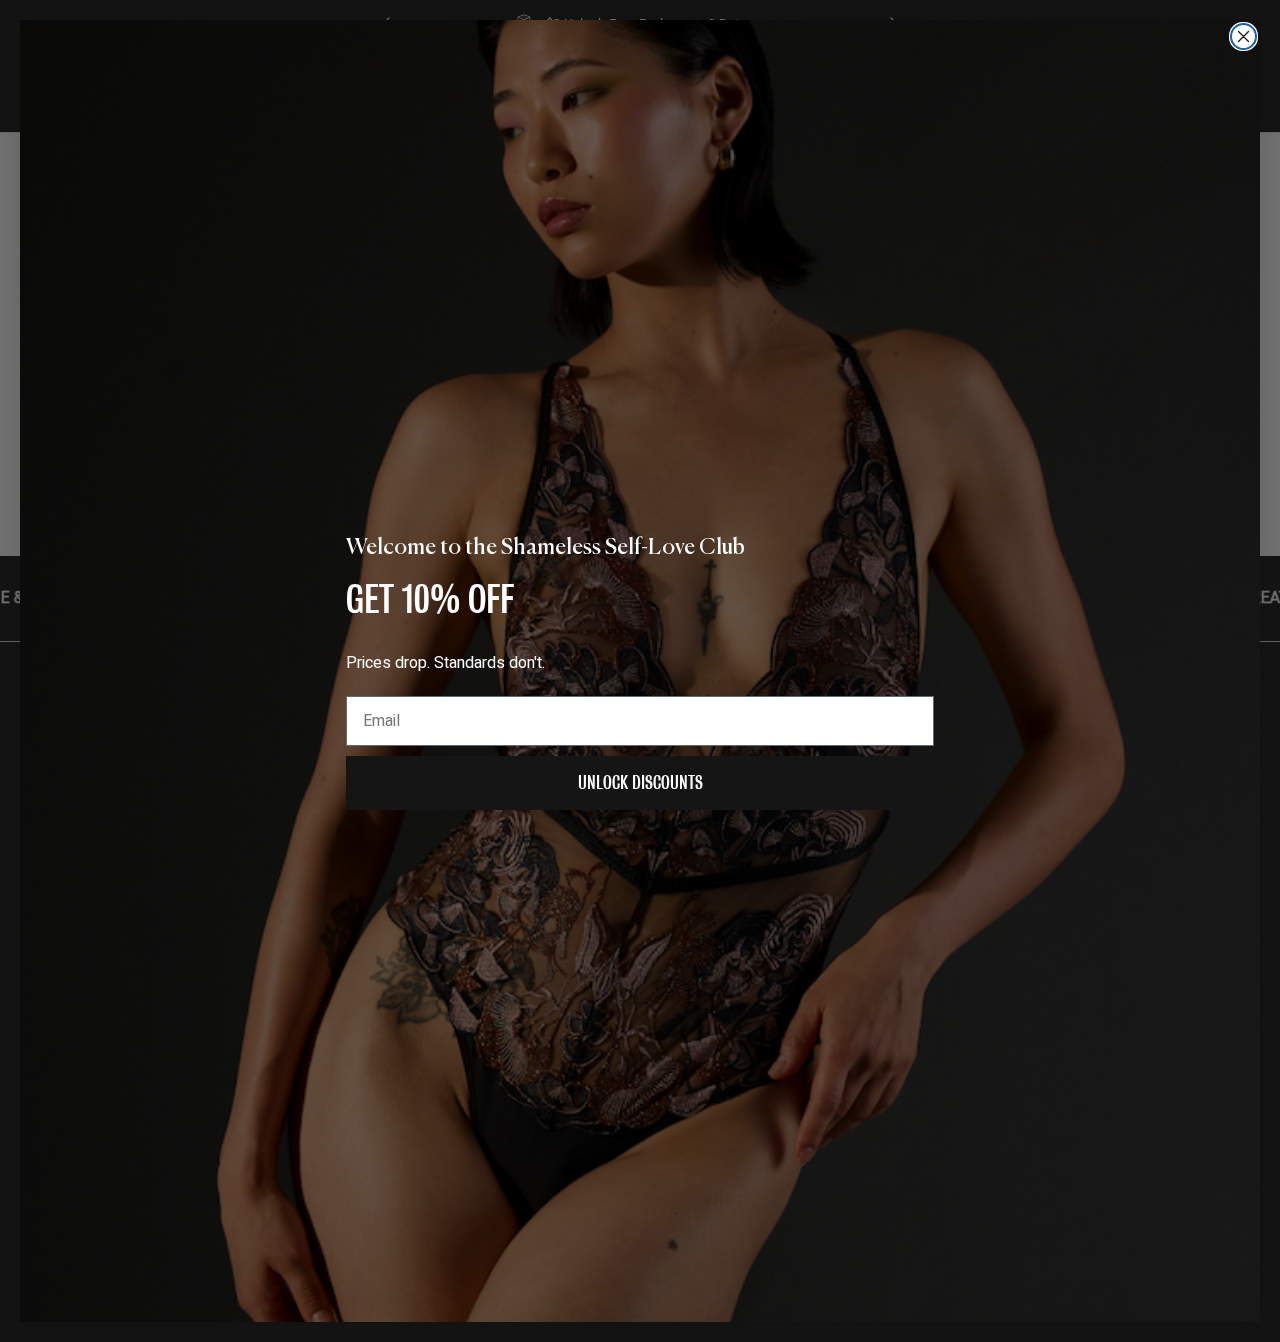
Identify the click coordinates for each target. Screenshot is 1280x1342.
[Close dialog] (1243, 36)
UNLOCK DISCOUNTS (640, 782)
